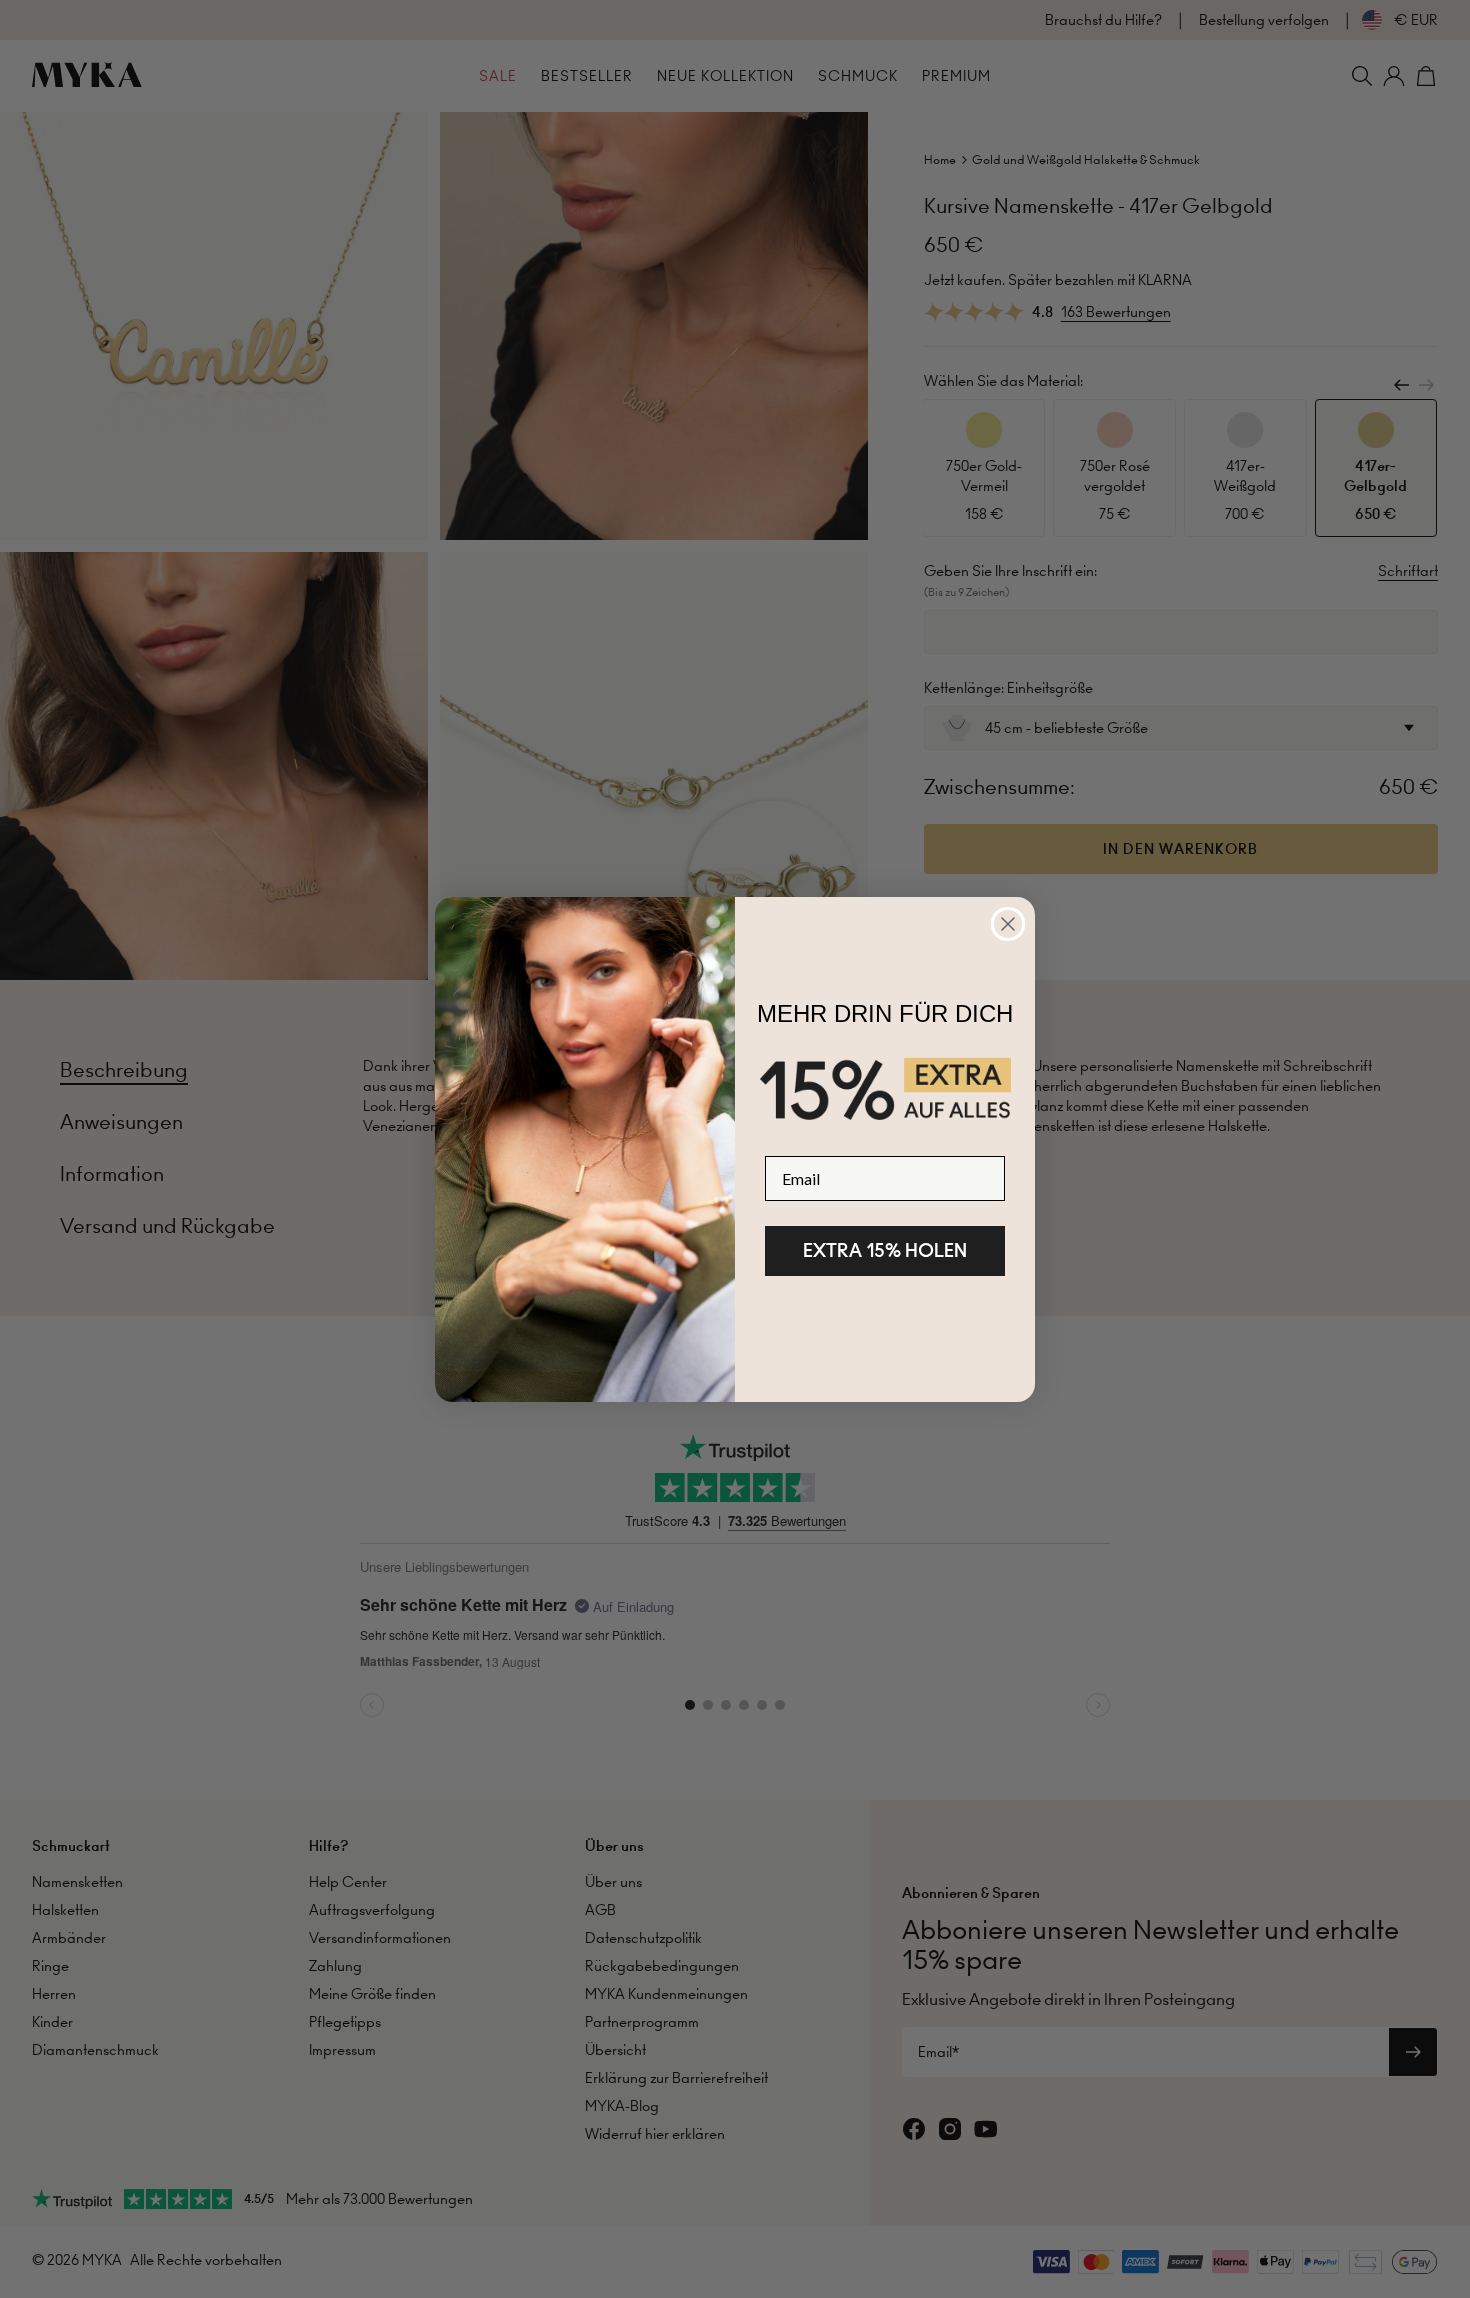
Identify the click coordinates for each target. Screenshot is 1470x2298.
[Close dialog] (1008, 924)
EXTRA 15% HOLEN (885, 1250)
